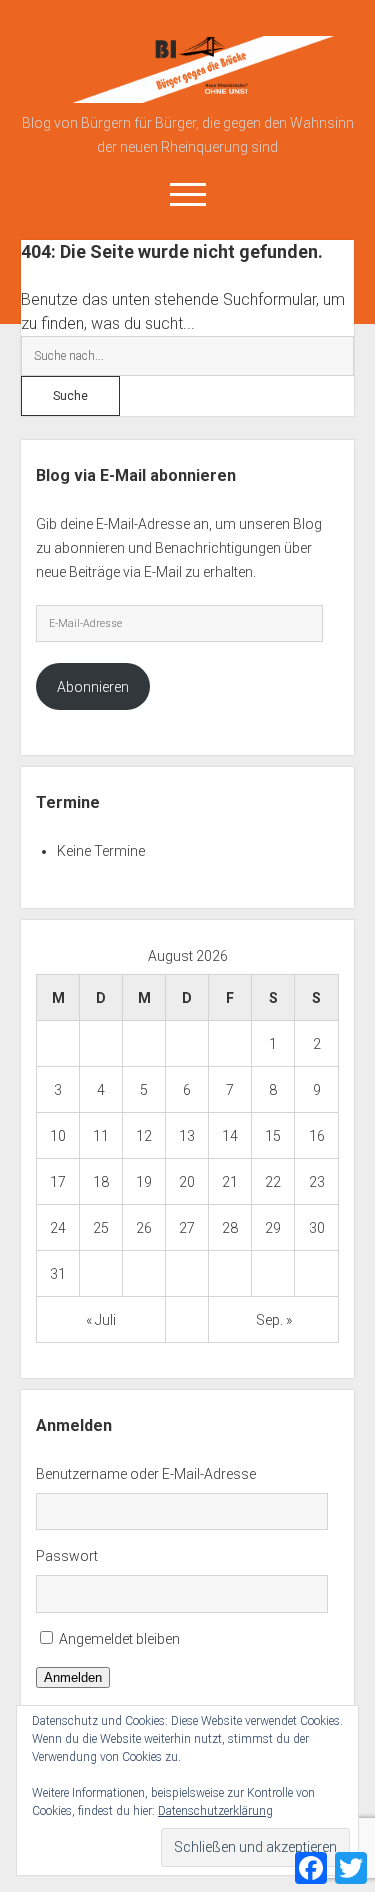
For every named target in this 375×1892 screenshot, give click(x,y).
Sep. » (274, 1320)
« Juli (101, 1320)
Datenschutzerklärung (215, 1811)
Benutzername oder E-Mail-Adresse (146, 1474)
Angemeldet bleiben (119, 1639)
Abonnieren (93, 687)
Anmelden (73, 1677)
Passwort (67, 1556)
